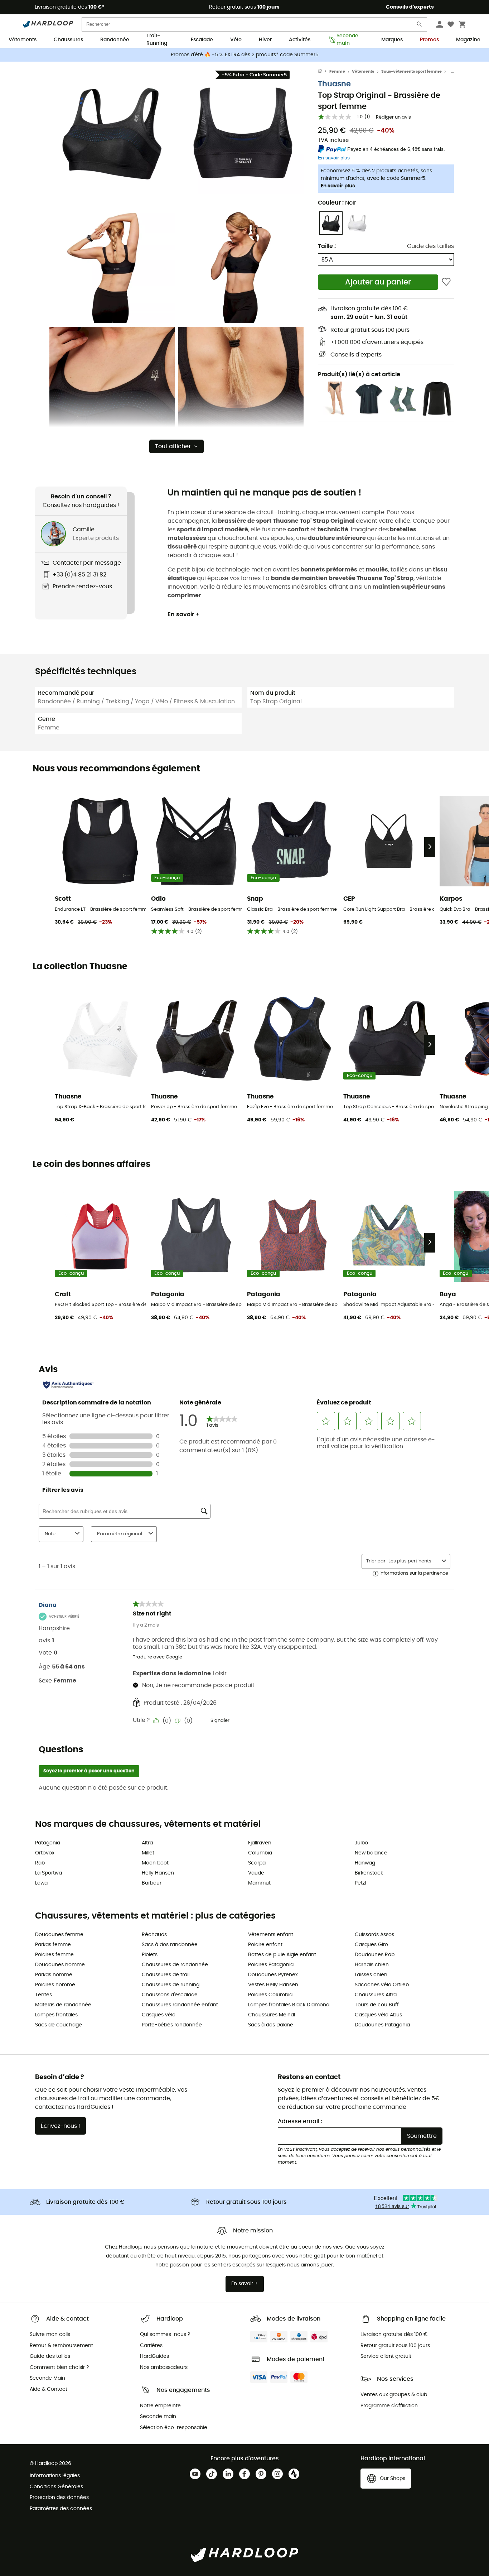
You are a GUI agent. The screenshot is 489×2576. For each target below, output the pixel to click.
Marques (392, 40)
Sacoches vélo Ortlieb (382, 1985)
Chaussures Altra (376, 1995)
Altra (147, 1843)
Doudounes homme (60, 1965)
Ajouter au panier (378, 282)
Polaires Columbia (270, 1995)
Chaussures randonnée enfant (180, 2005)
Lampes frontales (56, 2015)
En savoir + (183, 614)
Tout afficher (173, 446)
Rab (40, 1863)
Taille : (327, 246)
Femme (337, 71)
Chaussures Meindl (272, 2015)
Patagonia (48, 1843)
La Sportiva (49, 1873)
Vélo (236, 40)
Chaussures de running (171, 1985)
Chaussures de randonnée (175, 1965)
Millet (148, 1853)
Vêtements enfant (271, 1935)
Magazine (468, 40)
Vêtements (23, 40)
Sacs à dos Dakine (271, 2025)
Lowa (41, 1883)
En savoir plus (338, 186)
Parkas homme (54, 1975)
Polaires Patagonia (271, 1965)
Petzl (360, 1883)
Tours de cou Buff (377, 2005)
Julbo (361, 1843)
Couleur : (337, 203)
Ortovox (45, 1853)
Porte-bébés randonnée (172, 2025)
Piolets (150, 1955)
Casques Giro (371, 1945)
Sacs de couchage (59, 2025)
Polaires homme (55, 1985)
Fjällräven (260, 1843)
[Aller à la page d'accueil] (324, 72)
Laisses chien (371, 1975)
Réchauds (154, 1935)
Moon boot (155, 1863)
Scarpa (257, 1863)
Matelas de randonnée (63, 2005)
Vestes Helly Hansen (273, 1985)
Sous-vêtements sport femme (411, 71)
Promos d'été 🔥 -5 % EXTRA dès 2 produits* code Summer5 (245, 55)
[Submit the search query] (420, 26)
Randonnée (115, 40)
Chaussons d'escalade (170, 1995)
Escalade (202, 40)
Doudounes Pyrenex (273, 1975)
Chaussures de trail (166, 1975)
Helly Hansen (158, 1873)
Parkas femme (53, 1945)
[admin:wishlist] (446, 282)
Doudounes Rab (375, 1955)
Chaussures (68, 40)
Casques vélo (159, 2015)
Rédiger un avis (393, 117)
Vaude (256, 1873)
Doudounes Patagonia (382, 2025)
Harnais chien (372, 1965)
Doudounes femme (59, 1935)
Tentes (43, 1995)
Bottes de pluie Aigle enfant (282, 1955)
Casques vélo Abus (378, 2015)
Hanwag (365, 1863)
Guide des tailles (430, 246)
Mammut (259, 1883)
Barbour (152, 1883)
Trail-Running (157, 40)
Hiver (265, 40)
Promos (429, 40)
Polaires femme (54, 1955)
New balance (371, 1853)
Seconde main (347, 40)
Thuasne (334, 84)
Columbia (260, 1853)
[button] (112, 131)
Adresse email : (300, 2121)
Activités (300, 40)
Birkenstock (369, 1873)
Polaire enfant (265, 1945)
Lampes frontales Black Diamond (289, 2005)
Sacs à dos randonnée (170, 1945)
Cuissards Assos (374, 1935)
